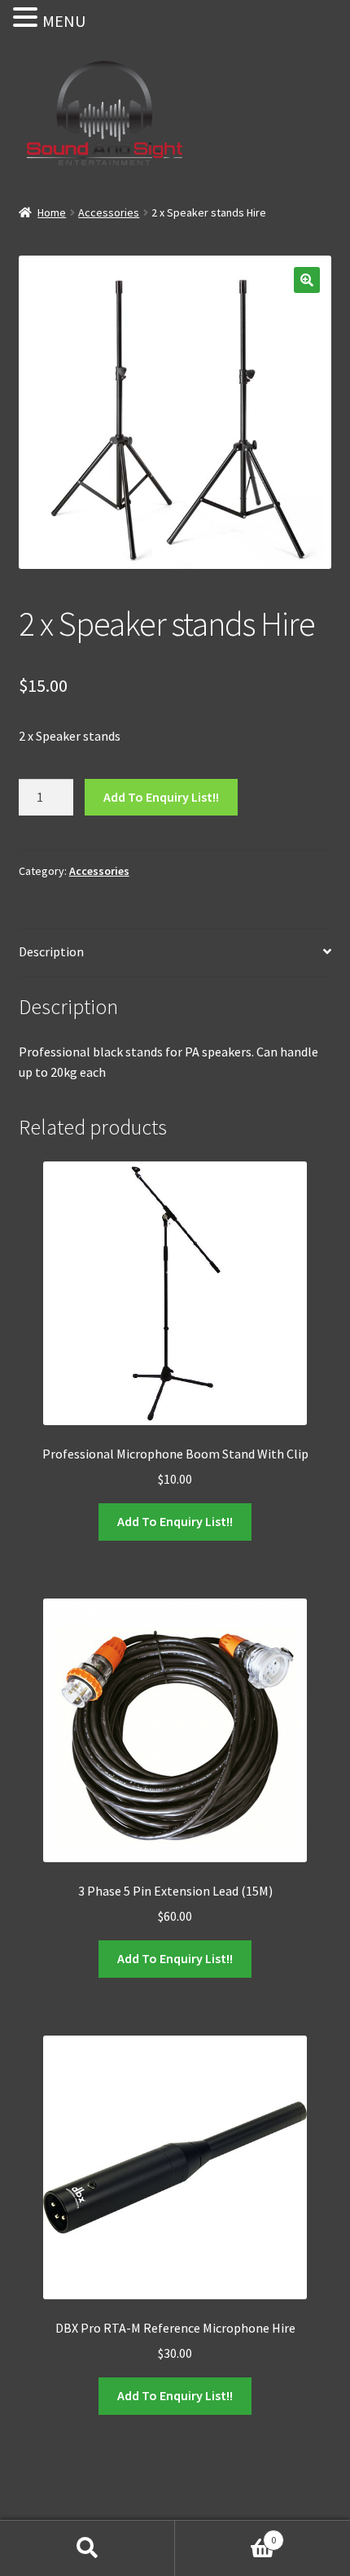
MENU (64, 21)
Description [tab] (51, 951)
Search (87, 2548)
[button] (307, 280)
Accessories (109, 212)
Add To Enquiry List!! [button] (175, 1521)
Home (52, 212)
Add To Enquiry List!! (161, 797)
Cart (225, 2534)
